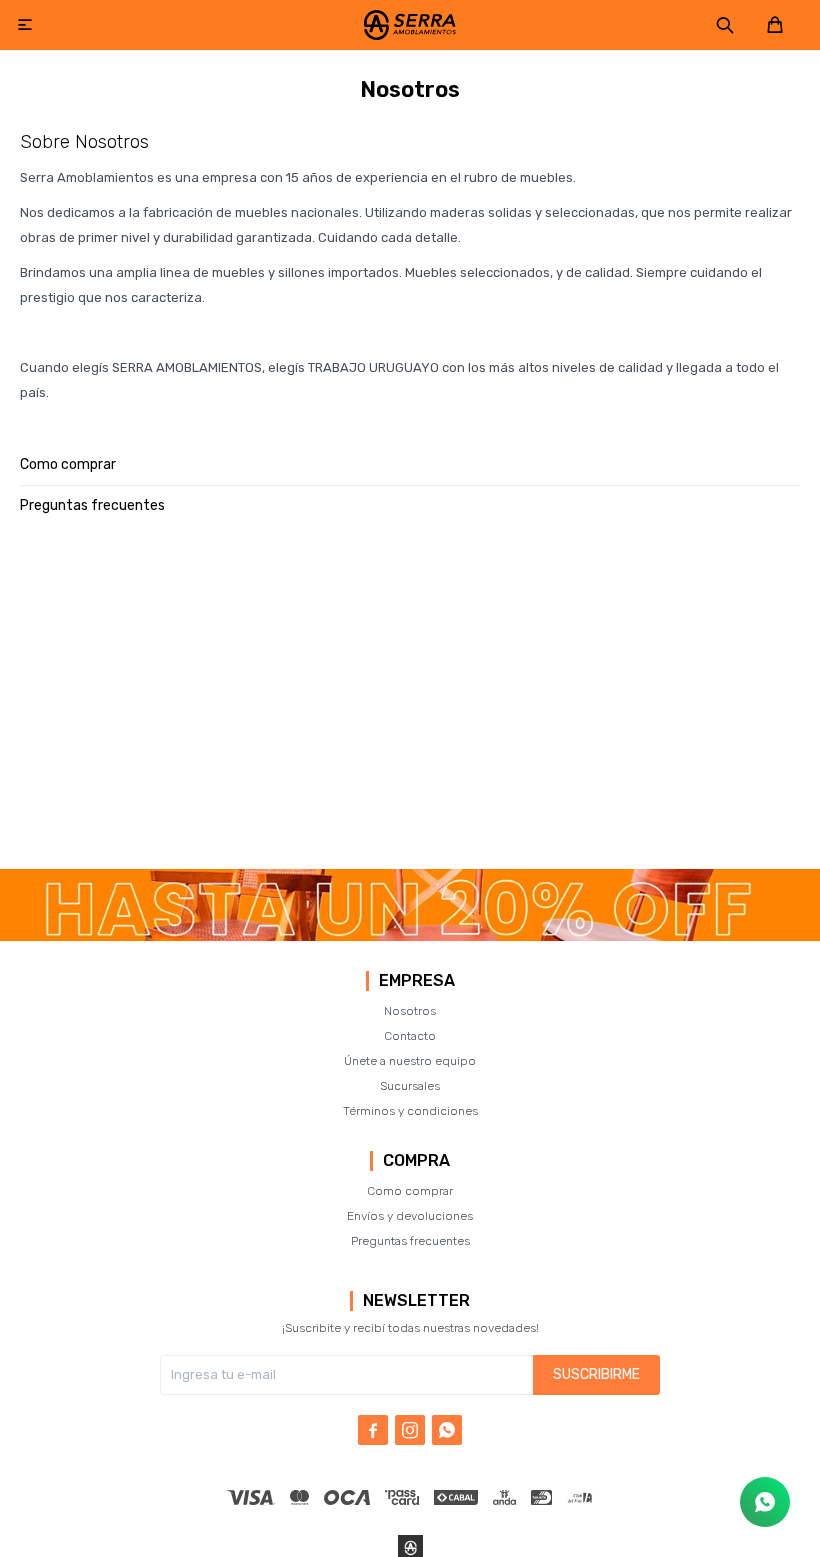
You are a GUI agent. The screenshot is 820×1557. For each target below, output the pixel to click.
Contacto (410, 1036)
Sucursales (410, 1086)
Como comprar (68, 464)
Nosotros (410, 1011)
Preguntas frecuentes (92, 505)
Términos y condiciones (410, 1111)
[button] (725, 25)
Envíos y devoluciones (410, 1216)
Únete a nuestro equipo (410, 1061)
